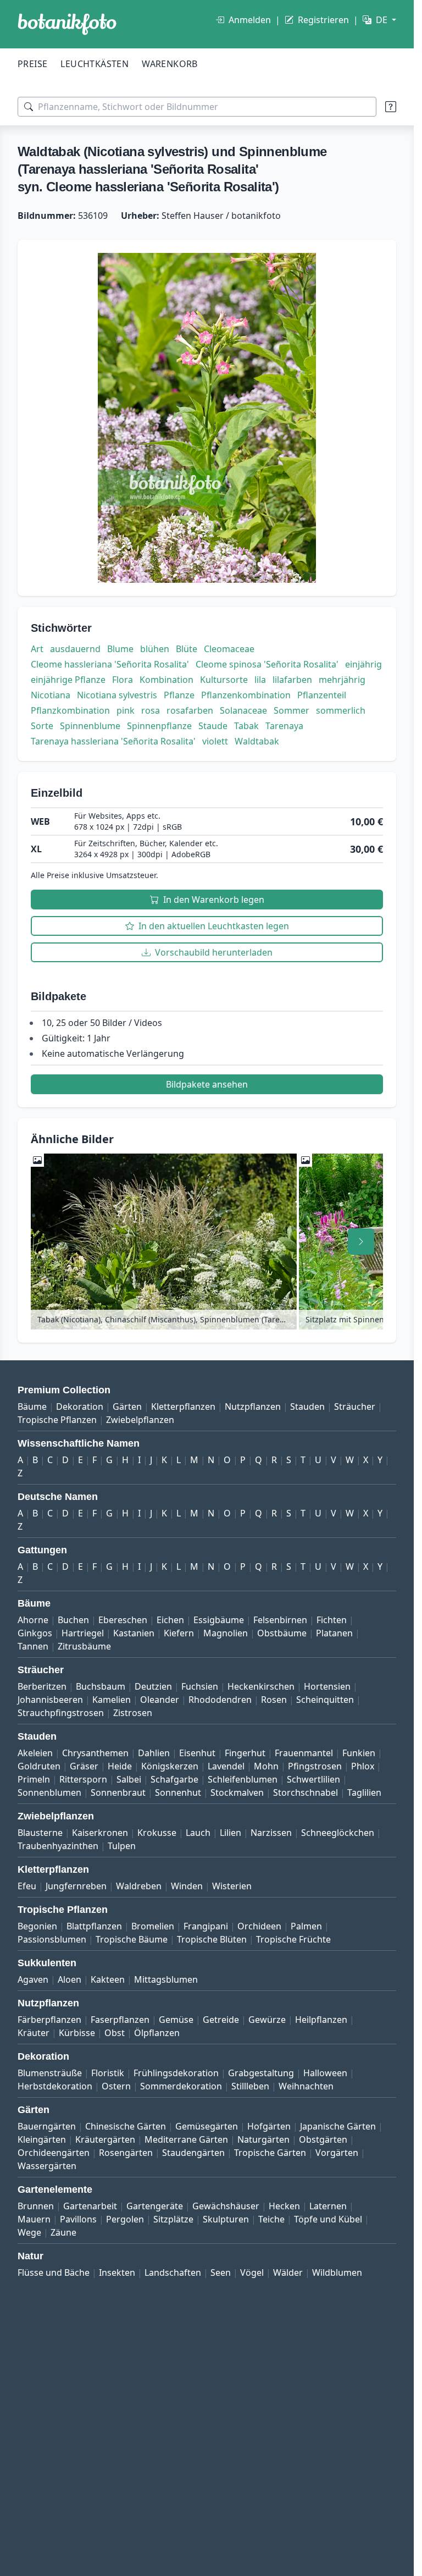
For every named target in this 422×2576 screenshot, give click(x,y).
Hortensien (327, 1686)
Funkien (359, 1753)
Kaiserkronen (100, 1833)
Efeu (27, 1886)
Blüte (187, 649)
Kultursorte (224, 680)
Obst (115, 2033)
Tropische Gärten (270, 2153)
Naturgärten (263, 2139)
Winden (187, 1886)
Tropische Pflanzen (57, 1420)
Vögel (252, 2272)
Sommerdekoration (181, 2086)
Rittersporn (83, 1779)
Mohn (266, 1766)
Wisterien (232, 1886)
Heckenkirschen (261, 1686)
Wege (29, 2232)
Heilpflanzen (321, 2020)
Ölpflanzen (157, 2033)
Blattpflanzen (94, 1926)
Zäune (63, 2232)
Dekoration (80, 1406)
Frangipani (206, 1926)
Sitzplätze (173, 2219)
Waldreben (139, 1886)
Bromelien (153, 1926)
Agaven (33, 1979)
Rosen (274, 1700)
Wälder (288, 2272)
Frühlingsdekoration (176, 2073)
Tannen (33, 1646)
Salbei (129, 1779)
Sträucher (355, 1406)
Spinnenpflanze (159, 726)
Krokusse (157, 1833)
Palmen (306, 1926)
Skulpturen (226, 2219)
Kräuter (34, 2033)
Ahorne (33, 1620)
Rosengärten (126, 2153)
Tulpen (122, 1846)
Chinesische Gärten (126, 2126)
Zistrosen (133, 1713)
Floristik (108, 2073)
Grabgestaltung (261, 2073)
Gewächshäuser (226, 2206)
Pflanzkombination (70, 710)
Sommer (291, 710)
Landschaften (173, 2272)
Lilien (231, 1833)
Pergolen (125, 2219)
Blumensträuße (50, 2073)
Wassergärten (47, 2166)
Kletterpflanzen (183, 1406)
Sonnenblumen (49, 1792)
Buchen (73, 1620)
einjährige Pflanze (68, 680)
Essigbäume (219, 1620)
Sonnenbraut (118, 1792)
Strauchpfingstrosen (61, 1713)
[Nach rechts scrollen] (361, 1242)
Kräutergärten (105, 2139)
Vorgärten (337, 2153)
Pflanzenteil (322, 695)
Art (37, 649)
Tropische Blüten (212, 1939)
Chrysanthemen (95, 1753)
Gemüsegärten (207, 2126)
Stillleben (250, 2086)
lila (260, 680)
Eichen (170, 1620)
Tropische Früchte (293, 1939)
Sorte (42, 726)
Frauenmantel (304, 1753)
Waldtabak (257, 741)
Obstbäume (282, 1633)
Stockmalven (237, 1792)
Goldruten (39, 1766)
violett (215, 741)
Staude (213, 726)
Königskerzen (170, 1766)
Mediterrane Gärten (186, 2139)
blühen (155, 649)
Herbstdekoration (55, 2086)
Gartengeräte (155, 2206)
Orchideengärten (54, 2153)
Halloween (325, 2073)
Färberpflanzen (49, 2020)
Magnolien (226, 1633)
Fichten (332, 1620)
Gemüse (176, 2020)
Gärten (127, 1406)
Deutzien (153, 1686)
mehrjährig (342, 680)
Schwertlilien (313, 1779)
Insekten (117, 2272)
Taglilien (364, 1792)
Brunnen (36, 2206)
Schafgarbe (174, 1779)
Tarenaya (284, 726)
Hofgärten (269, 2126)
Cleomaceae (229, 649)
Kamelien (112, 1700)
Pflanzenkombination (246, 695)
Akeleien (35, 1753)
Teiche (271, 2219)
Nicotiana (51, 695)
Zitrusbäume (84, 1646)
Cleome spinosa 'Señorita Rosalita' (267, 664)
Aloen (70, 1979)
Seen (221, 2272)
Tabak (246, 726)
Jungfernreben (76, 1886)
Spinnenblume (90, 726)
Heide (120, 1766)
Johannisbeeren (50, 1700)
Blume (120, 649)
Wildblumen (337, 2272)
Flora (123, 680)
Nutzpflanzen (253, 1406)
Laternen (328, 2206)
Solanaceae (243, 710)
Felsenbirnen (280, 1620)
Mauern (34, 2219)
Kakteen (108, 1979)
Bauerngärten (47, 2126)
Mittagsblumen (166, 1979)
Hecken (284, 2206)
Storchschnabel (306, 1792)
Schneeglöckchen (338, 1833)
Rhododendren (220, 1700)
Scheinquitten (325, 1700)
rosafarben (190, 710)
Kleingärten (42, 2139)
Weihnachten (306, 2086)
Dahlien (154, 1753)
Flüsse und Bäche (54, 2272)
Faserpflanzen (120, 2020)
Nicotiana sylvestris (117, 695)
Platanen (334, 1633)
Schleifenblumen (243, 1779)
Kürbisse (77, 2033)
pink (126, 710)
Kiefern (179, 1633)
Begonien (37, 1926)
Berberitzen (42, 1686)
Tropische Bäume (132, 1939)
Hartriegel (83, 1633)
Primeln (34, 1779)
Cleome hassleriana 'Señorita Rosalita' (110, 664)
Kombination (166, 680)
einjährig (363, 664)
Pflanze (179, 695)
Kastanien (134, 1633)
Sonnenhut (178, 1792)
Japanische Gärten (338, 2126)
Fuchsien (200, 1686)
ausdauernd (75, 649)
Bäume (32, 1406)
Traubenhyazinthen (58, 1846)
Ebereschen (123, 1620)
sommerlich (341, 710)
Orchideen (259, 1926)
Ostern (116, 2086)
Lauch (198, 1833)
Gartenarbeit (90, 2206)
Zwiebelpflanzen (140, 1420)
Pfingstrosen (315, 1766)
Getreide (221, 2020)
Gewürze (267, 2020)
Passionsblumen (52, 1939)
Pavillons (78, 2219)
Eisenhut (197, 1753)
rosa (151, 710)
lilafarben (292, 680)
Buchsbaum (101, 1686)
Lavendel (226, 1766)
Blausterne (40, 1833)
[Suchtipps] (391, 107)
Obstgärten (323, 2139)
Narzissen (271, 1833)
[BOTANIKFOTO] (67, 24)
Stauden (307, 1406)
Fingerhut (245, 1753)
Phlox (363, 1766)
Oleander (160, 1700)
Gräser (84, 1766)
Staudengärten (193, 2153)
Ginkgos (35, 1633)
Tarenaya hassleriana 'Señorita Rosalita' (113, 741)
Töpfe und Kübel (328, 2219)
